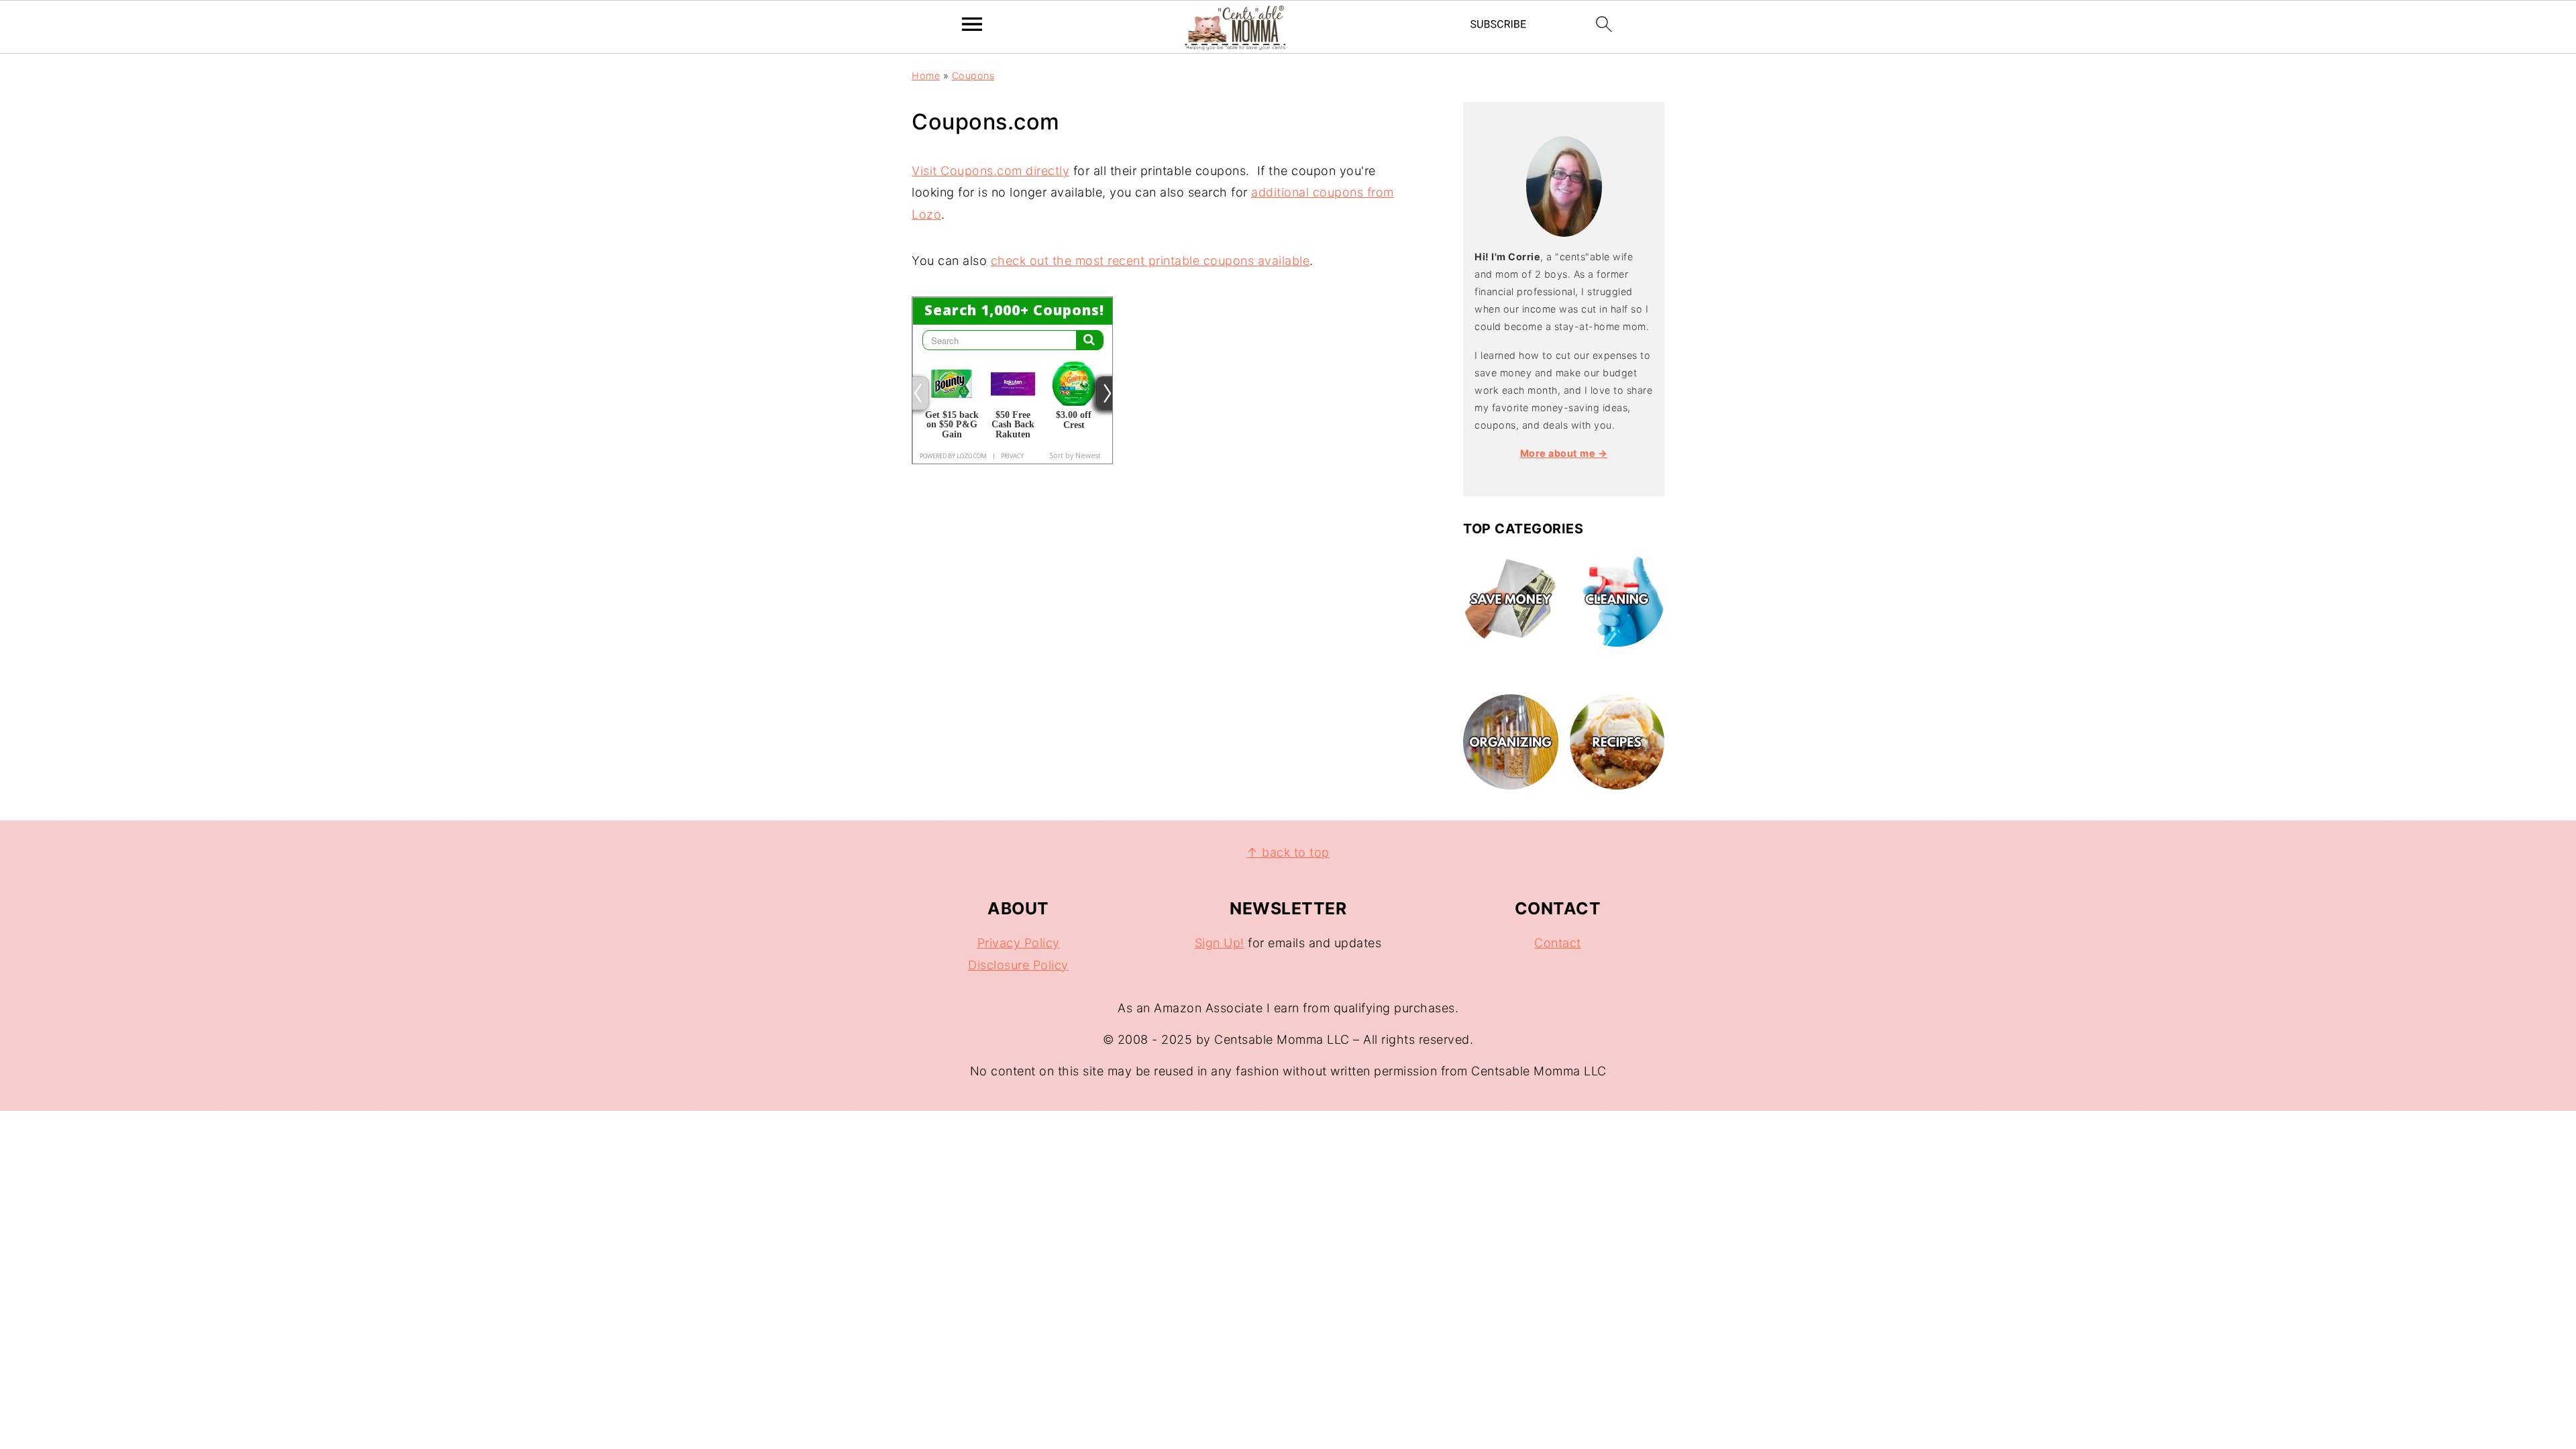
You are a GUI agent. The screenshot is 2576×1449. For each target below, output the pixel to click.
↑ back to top (1288, 852)
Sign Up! (1220, 943)
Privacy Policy (1019, 943)
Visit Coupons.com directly (990, 171)
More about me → (1564, 453)
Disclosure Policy (1018, 965)
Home (926, 75)
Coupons (973, 75)
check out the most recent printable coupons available (1150, 261)
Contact (1558, 943)
